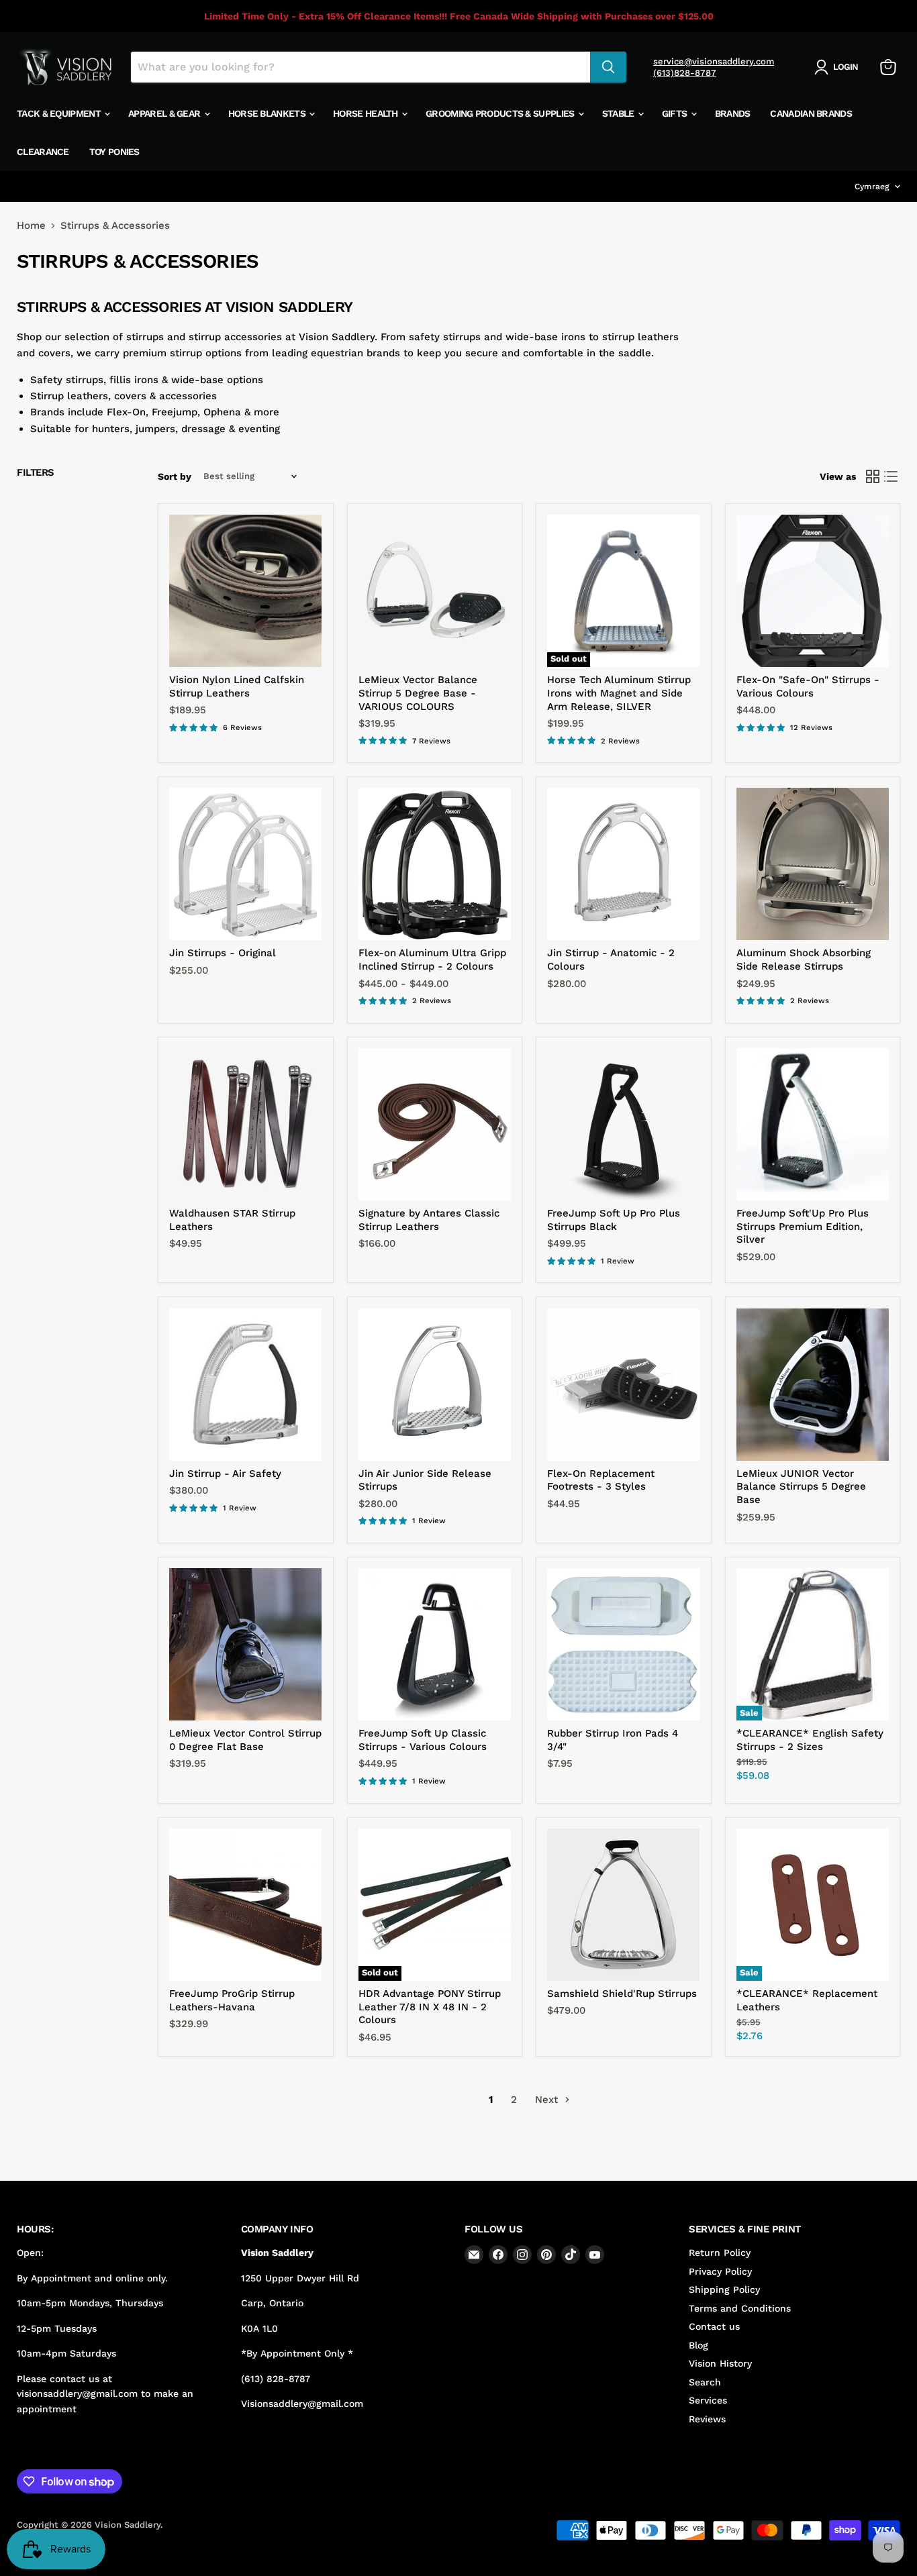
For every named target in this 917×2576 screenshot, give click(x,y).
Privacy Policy (720, 2271)
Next (548, 2100)
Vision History (720, 2363)
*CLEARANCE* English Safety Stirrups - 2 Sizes (810, 1740)
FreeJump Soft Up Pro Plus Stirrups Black (614, 1220)
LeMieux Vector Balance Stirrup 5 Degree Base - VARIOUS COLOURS (418, 693)
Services (708, 2400)
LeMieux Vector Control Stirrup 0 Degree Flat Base (245, 1740)
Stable (619, 113)
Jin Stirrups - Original (223, 953)
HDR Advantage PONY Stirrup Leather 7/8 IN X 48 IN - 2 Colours (430, 2007)
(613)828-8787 (685, 73)
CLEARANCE (43, 152)
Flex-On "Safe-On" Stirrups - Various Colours (808, 686)
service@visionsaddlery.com (714, 61)
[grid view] (873, 476)
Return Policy (720, 2253)
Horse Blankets (268, 113)
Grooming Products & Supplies (501, 113)
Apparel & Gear (165, 113)
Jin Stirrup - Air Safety (225, 1474)
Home (31, 226)
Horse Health (367, 113)
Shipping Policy (724, 2289)
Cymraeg (872, 187)
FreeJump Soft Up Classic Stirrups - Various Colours (423, 1740)
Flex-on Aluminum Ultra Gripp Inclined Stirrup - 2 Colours (432, 960)
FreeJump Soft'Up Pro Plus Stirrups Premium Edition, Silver (803, 1226)
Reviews (707, 2419)
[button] (839, 67)
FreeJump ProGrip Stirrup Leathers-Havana (232, 2000)
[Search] (608, 67)
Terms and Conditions (740, 2308)
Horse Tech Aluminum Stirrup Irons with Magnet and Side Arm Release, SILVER (619, 693)
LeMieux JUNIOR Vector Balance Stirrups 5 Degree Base (801, 1487)
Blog (698, 2345)
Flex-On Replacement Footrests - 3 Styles (601, 1480)
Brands (733, 113)
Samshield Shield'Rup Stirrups (622, 1994)
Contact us (714, 2326)
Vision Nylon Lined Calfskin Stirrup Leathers (237, 686)
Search (705, 2382)
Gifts (676, 113)
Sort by (175, 476)
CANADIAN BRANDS (811, 113)
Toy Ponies (114, 152)
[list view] (891, 476)
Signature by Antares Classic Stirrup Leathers (429, 1220)
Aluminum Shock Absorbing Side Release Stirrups (804, 960)
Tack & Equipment (60, 113)
